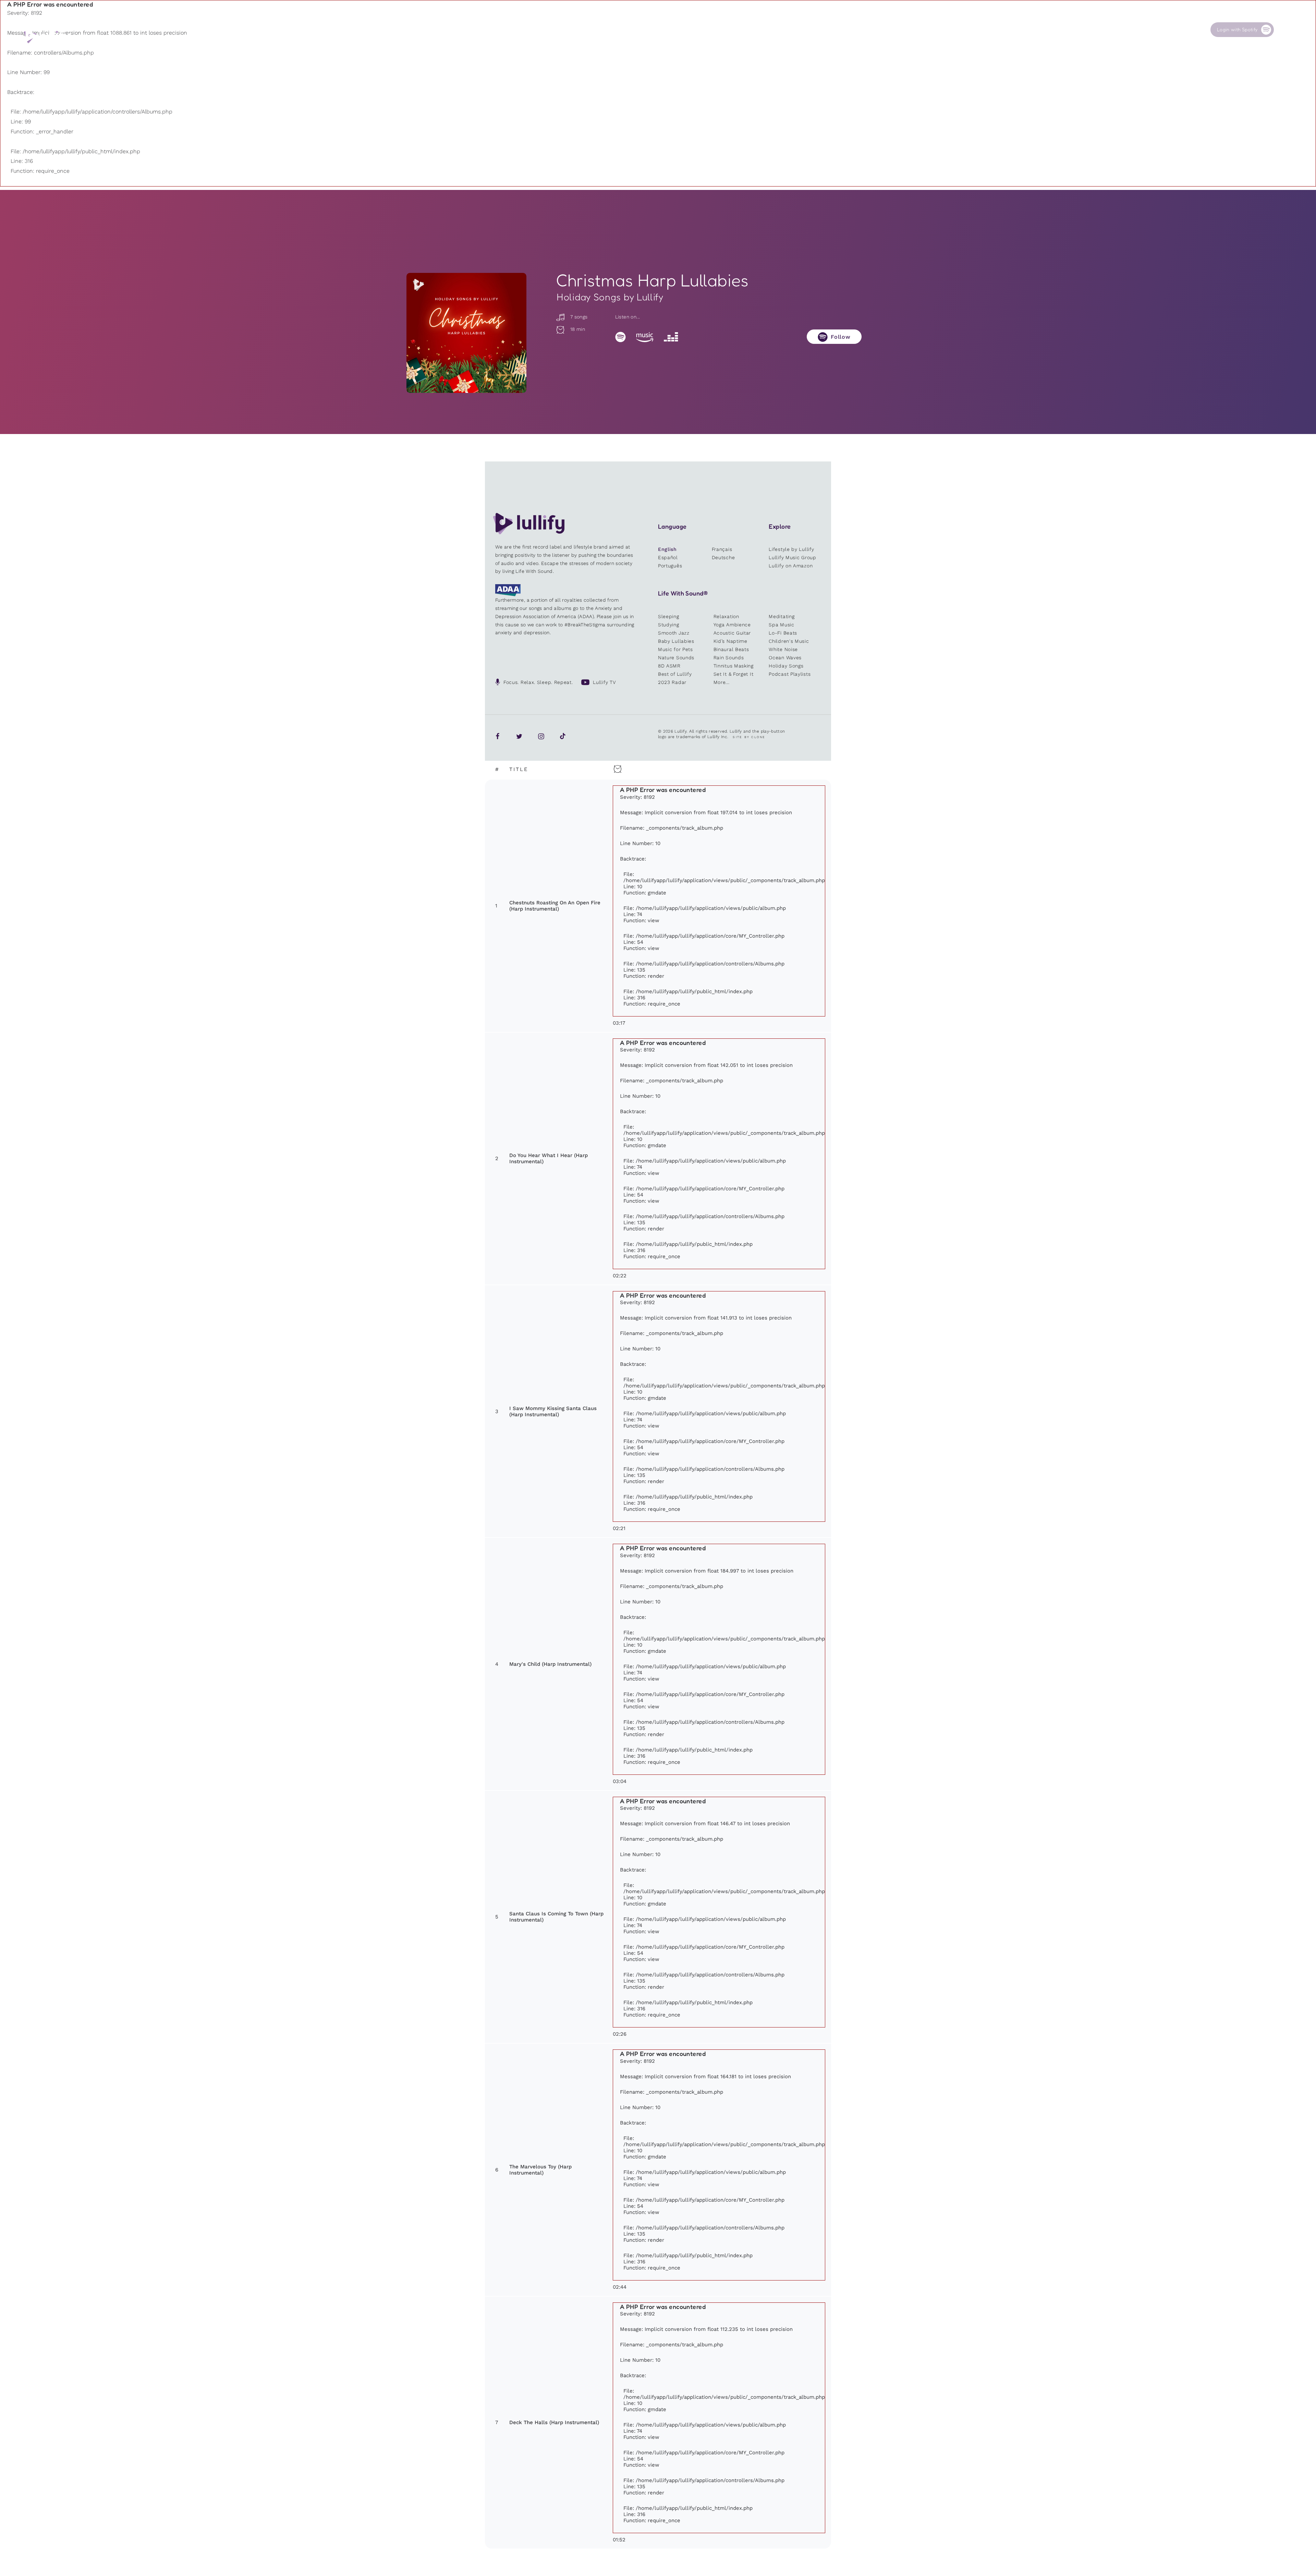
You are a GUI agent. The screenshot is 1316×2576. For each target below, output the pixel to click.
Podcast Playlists (790, 674)
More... (722, 682)
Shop (1026, 30)
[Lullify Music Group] (47, 36)
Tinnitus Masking (734, 666)
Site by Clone (749, 737)
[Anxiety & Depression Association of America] (508, 594)
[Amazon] (645, 337)
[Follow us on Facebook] (498, 736)
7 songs (578, 317)
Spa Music (781, 625)
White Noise (783, 649)
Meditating (782, 616)
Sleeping (669, 616)
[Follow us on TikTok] (563, 736)
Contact (1156, 30)
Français (722, 549)
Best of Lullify (675, 674)
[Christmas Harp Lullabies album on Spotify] (466, 333)
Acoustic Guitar (732, 633)
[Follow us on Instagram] (541, 736)
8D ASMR (669, 666)
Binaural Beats (731, 649)
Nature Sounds (676, 658)
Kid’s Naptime (730, 641)
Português (670, 566)
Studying (669, 625)
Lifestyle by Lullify (791, 549)
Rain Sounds (729, 658)
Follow (841, 337)
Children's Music (789, 641)
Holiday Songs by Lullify (610, 297)
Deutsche (723, 557)
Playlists (903, 30)
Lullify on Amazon (791, 566)
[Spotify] (620, 337)
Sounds (965, 30)
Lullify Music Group (792, 557)
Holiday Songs (786, 666)
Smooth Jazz (674, 633)
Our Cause (1095, 30)
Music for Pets (675, 649)
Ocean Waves (785, 658)
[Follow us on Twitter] (519, 736)
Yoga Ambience (732, 625)
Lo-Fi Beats (783, 633)
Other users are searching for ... (945, 46)
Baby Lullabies (676, 641)
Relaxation (726, 616)
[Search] (1285, 30)
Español (668, 557)
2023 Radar (672, 682)
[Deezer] (671, 337)
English (667, 549)
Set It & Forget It (734, 674)
